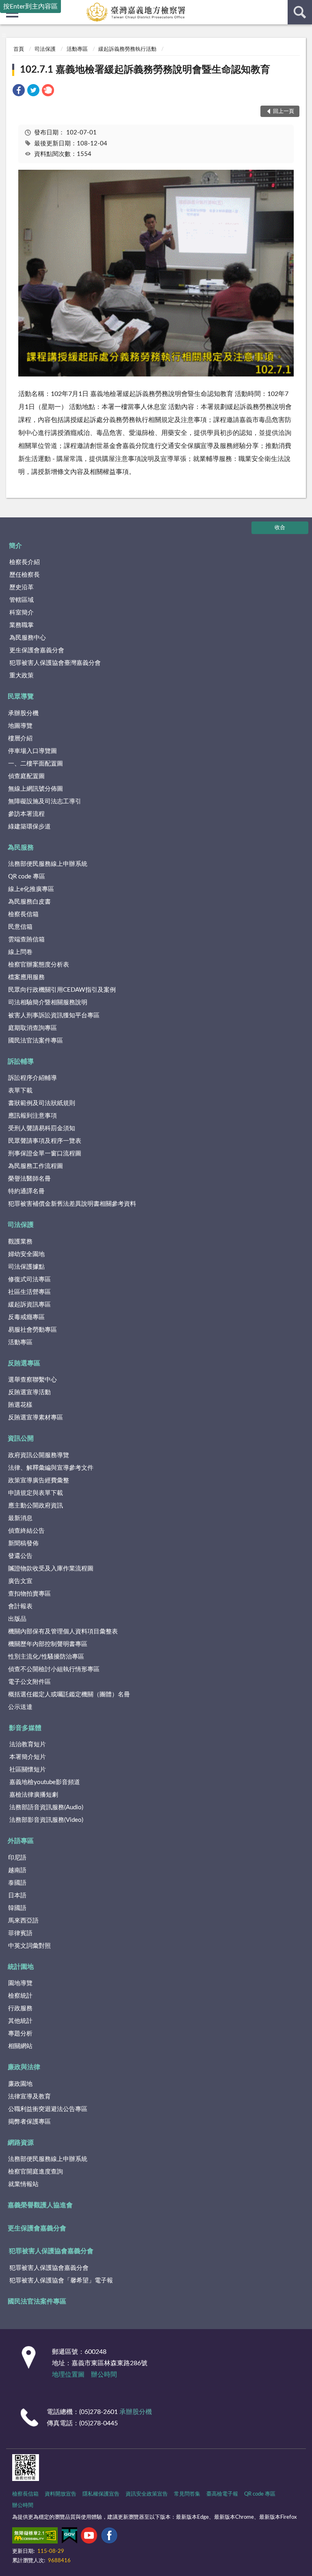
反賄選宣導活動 (29, 1392)
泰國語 (17, 1883)
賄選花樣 (20, 1405)
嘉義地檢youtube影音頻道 (45, 1782)
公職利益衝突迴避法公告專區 (48, 2109)
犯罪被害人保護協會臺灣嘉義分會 (55, 663)
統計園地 (21, 1967)
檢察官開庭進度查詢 (36, 2172)
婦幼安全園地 (26, 1254)
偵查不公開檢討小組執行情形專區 (54, 1669)
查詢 (300, 12)
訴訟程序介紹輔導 (32, 1078)
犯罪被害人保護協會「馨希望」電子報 (61, 2281)
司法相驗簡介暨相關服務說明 (48, 1002)
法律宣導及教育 (29, 2097)
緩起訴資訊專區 (29, 1305)
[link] (19, 92)
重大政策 (22, 676)
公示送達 (20, 1707)
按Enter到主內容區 (30, 6)
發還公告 (20, 1556)
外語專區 (21, 1841)
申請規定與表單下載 (36, 1493)
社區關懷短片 (28, 1770)
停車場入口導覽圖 (32, 751)
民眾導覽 (21, 696)
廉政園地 (20, 2084)
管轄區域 (22, 600)
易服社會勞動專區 (32, 1330)
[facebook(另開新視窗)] (109, 2537)
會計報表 (20, 1606)
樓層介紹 (20, 739)
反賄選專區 (24, 1363)
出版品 (17, 1619)
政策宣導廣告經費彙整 (39, 1480)
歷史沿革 (22, 587)
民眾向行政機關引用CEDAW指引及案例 (62, 990)
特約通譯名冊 (26, 1191)
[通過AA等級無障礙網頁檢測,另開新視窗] (35, 2537)
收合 (280, 528)
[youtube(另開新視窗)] (89, 2537)
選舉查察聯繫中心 (32, 1380)
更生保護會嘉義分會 (37, 650)
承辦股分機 (23, 713)
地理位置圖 (68, 2375)
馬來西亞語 (23, 1921)
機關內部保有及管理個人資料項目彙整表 (63, 1632)
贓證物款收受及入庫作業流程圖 (51, 1569)
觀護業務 (20, 1242)
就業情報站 (23, 2184)
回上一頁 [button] (284, 111)
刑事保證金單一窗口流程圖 (45, 1154)
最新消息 (20, 1518)
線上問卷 (20, 952)
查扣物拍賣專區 (29, 1594)
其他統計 (20, 2021)
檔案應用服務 (26, 977)
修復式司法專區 (29, 1279)
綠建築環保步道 (29, 827)
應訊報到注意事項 (32, 1116)
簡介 (15, 546)
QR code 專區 (27, 877)
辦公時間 (104, 2375)
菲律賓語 (20, 1933)
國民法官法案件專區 (36, 1041)
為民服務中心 (28, 638)
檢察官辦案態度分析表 (39, 965)
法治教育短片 (28, 1744)
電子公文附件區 (29, 1682)
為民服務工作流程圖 (36, 1166)
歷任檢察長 (25, 575)
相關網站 (20, 2046)
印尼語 (17, 1858)
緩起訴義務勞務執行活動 (127, 49)
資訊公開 (21, 1438)
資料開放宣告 (61, 2494)
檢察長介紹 (25, 562)
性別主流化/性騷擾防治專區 (46, 1657)
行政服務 (20, 2008)
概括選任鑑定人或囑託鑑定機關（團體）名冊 (69, 1695)
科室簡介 (22, 613)
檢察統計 (20, 1996)
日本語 (17, 1896)
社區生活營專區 (29, 1292)
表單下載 (20, 1091)
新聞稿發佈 (23, 1543)
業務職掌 (22, 625)
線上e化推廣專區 (31, 889)
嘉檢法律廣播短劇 (34, 1795)
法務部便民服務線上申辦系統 (48, 864)
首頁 (19, 49)
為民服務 (21, 848)
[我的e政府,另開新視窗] (69, 2537)
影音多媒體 (25, 1728)
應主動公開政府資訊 (36, 1506)
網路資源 (21, 2143)
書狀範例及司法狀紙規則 (42, 1103)
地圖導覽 (20, 726)
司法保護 (45, 49)
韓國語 (17, 1908)
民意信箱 (20, 927)
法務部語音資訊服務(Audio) (46, 1807)
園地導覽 (20, 1983)
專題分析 (20, 2034)
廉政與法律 (24, 2067)
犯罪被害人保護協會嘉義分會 (51, 2251)
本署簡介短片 (28, 1757)
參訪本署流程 (26, 814)
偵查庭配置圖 (26, 776)
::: (4, 35)
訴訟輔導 (21, 1062)
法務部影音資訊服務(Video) (46, 1820)
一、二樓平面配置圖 (36, 764)
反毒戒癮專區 (26, 1317)
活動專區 (77, 49)
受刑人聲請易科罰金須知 (42, 1128)
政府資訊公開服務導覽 (39, 1455)
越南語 (17, 1870)
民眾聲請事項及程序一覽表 (45, 1141)
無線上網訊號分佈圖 (36, 789)
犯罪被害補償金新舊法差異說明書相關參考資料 (72, 1204)
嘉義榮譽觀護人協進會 (40, 2205)
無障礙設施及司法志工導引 (45, 801)
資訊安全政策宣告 (147, 2494)
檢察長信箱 (23, 914)
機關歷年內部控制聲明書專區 (48, 1644)
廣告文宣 (20, 1581)
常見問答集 (187, 2494)
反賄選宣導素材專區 (36, 1418)
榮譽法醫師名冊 (29, 1179)
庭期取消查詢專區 (32, 1028)
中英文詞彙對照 (29, 1946)
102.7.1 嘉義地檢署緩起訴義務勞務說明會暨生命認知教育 (145, 70)
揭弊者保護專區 (29, 2122)
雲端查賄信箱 (26, 940)
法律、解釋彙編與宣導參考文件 (51, 1468)
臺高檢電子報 (222, 2494)
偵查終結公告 (26, 1531)
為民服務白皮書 (29, 902)
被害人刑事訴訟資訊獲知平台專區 (54, 1015)
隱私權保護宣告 (101, 2494)
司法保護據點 (26, 1267)
